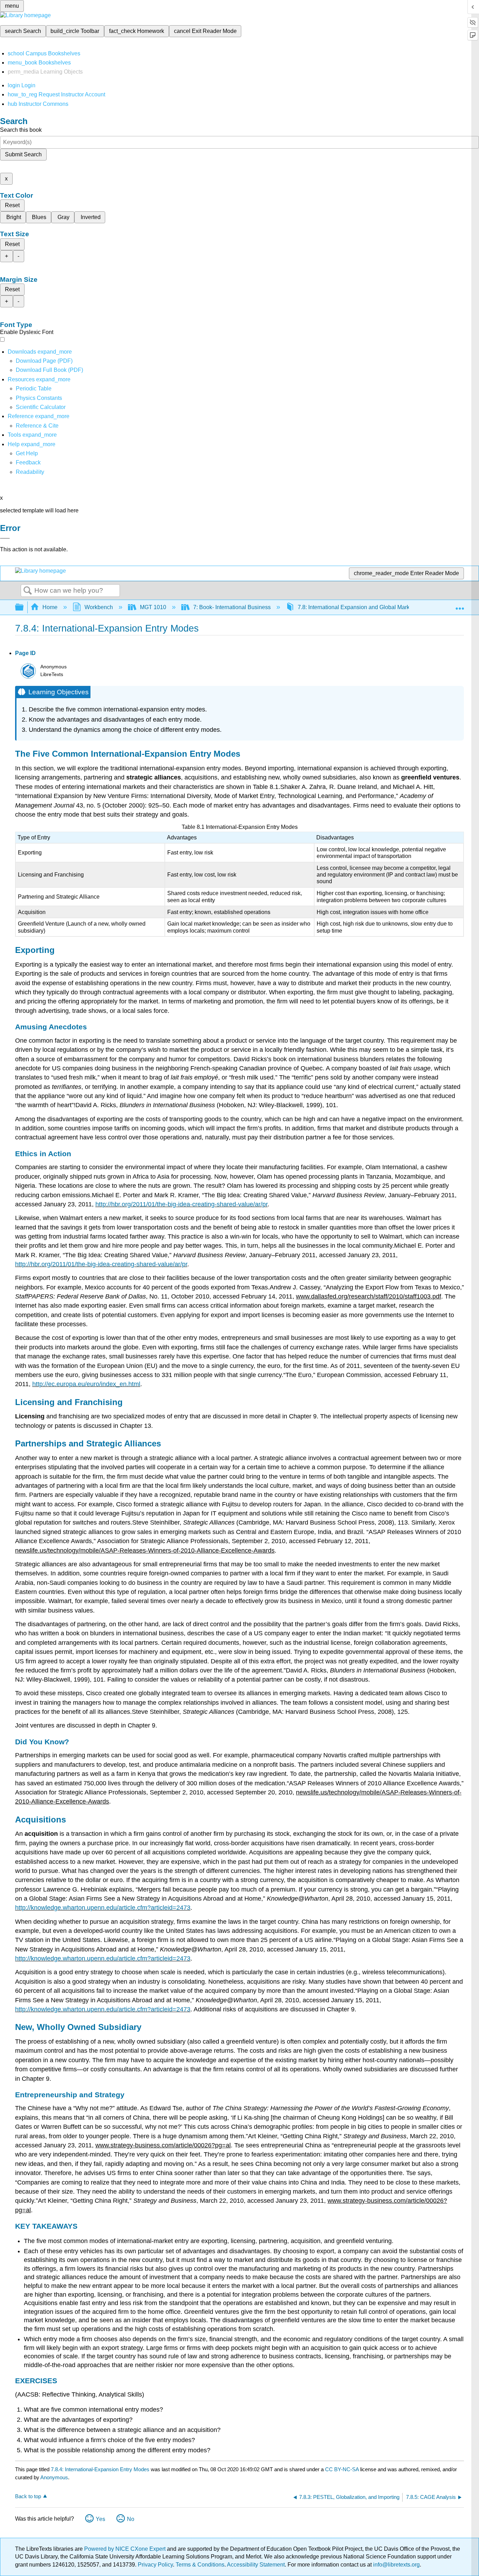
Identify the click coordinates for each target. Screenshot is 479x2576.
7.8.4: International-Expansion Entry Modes (100, 2469)
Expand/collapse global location (460, 605)
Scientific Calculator (41, 407)
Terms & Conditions (200, 2565)
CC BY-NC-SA (343, 2469)
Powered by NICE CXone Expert (126, 2549)
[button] (28, 462)
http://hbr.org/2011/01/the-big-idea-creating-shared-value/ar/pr (181, 1204)
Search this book (21, 130)
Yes (100, 2519)
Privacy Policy (155, 2565)
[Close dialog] (5, 538)
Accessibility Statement (256, 2565)
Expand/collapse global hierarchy (24, 608)
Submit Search (23, 154)
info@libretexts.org (396, 2565)
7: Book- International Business (232, 607)
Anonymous (54, 2477)
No (131, 2519)
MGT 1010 (153, 607)
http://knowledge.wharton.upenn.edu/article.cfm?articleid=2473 (103, 1908)
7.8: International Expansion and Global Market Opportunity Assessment (387, 607)
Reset (12, 205)
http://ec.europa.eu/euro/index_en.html (86, 1384)
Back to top (28, 2496)
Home (50, 607)
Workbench (99, 607)
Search (28, 591)
